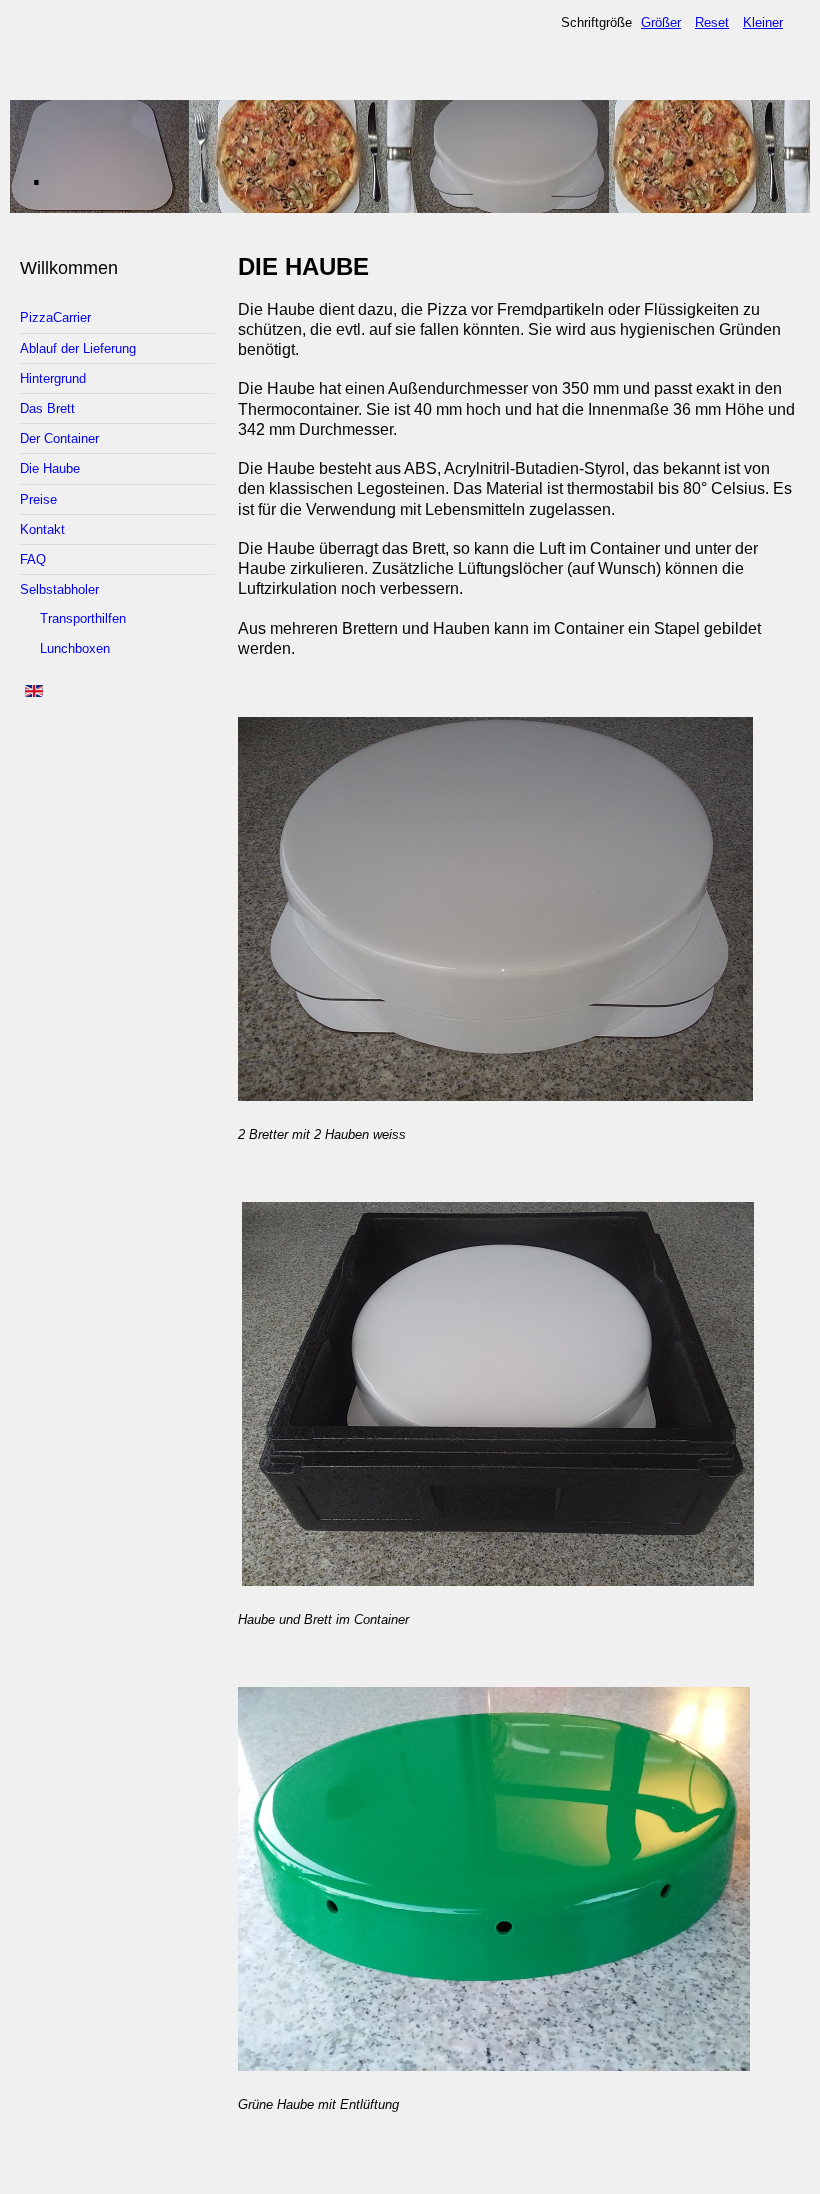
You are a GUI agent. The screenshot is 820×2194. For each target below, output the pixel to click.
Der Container (59, 438)
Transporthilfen (83, 618)
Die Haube (50, 468)
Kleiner (763, 22)
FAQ (33, 559)
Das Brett (47, 408)
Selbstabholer (59, 589)
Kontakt (42, 529)
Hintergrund (53, 378)
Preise (38, 499)
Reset (712, 22)
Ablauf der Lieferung (78, 348)
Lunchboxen (75, 648)
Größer (661, 22)
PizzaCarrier (55, 317)
